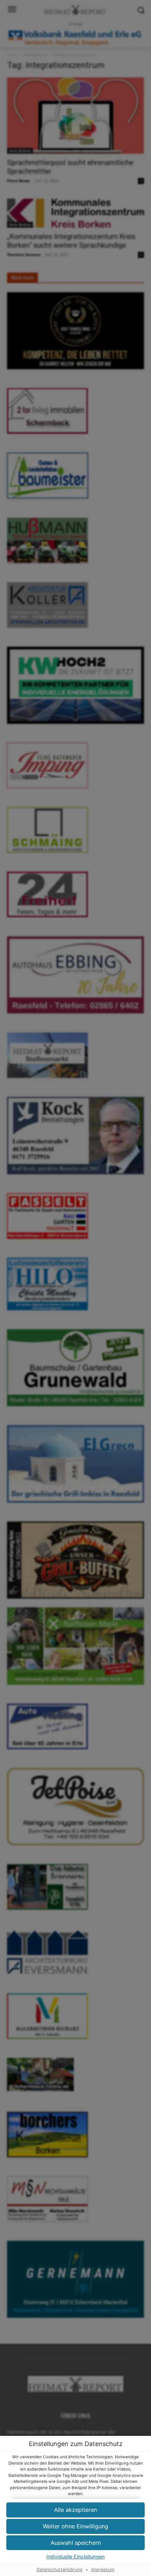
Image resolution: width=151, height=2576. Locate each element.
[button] (75, 2543)
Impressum (103, 2570)
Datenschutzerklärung (60, 2570)
